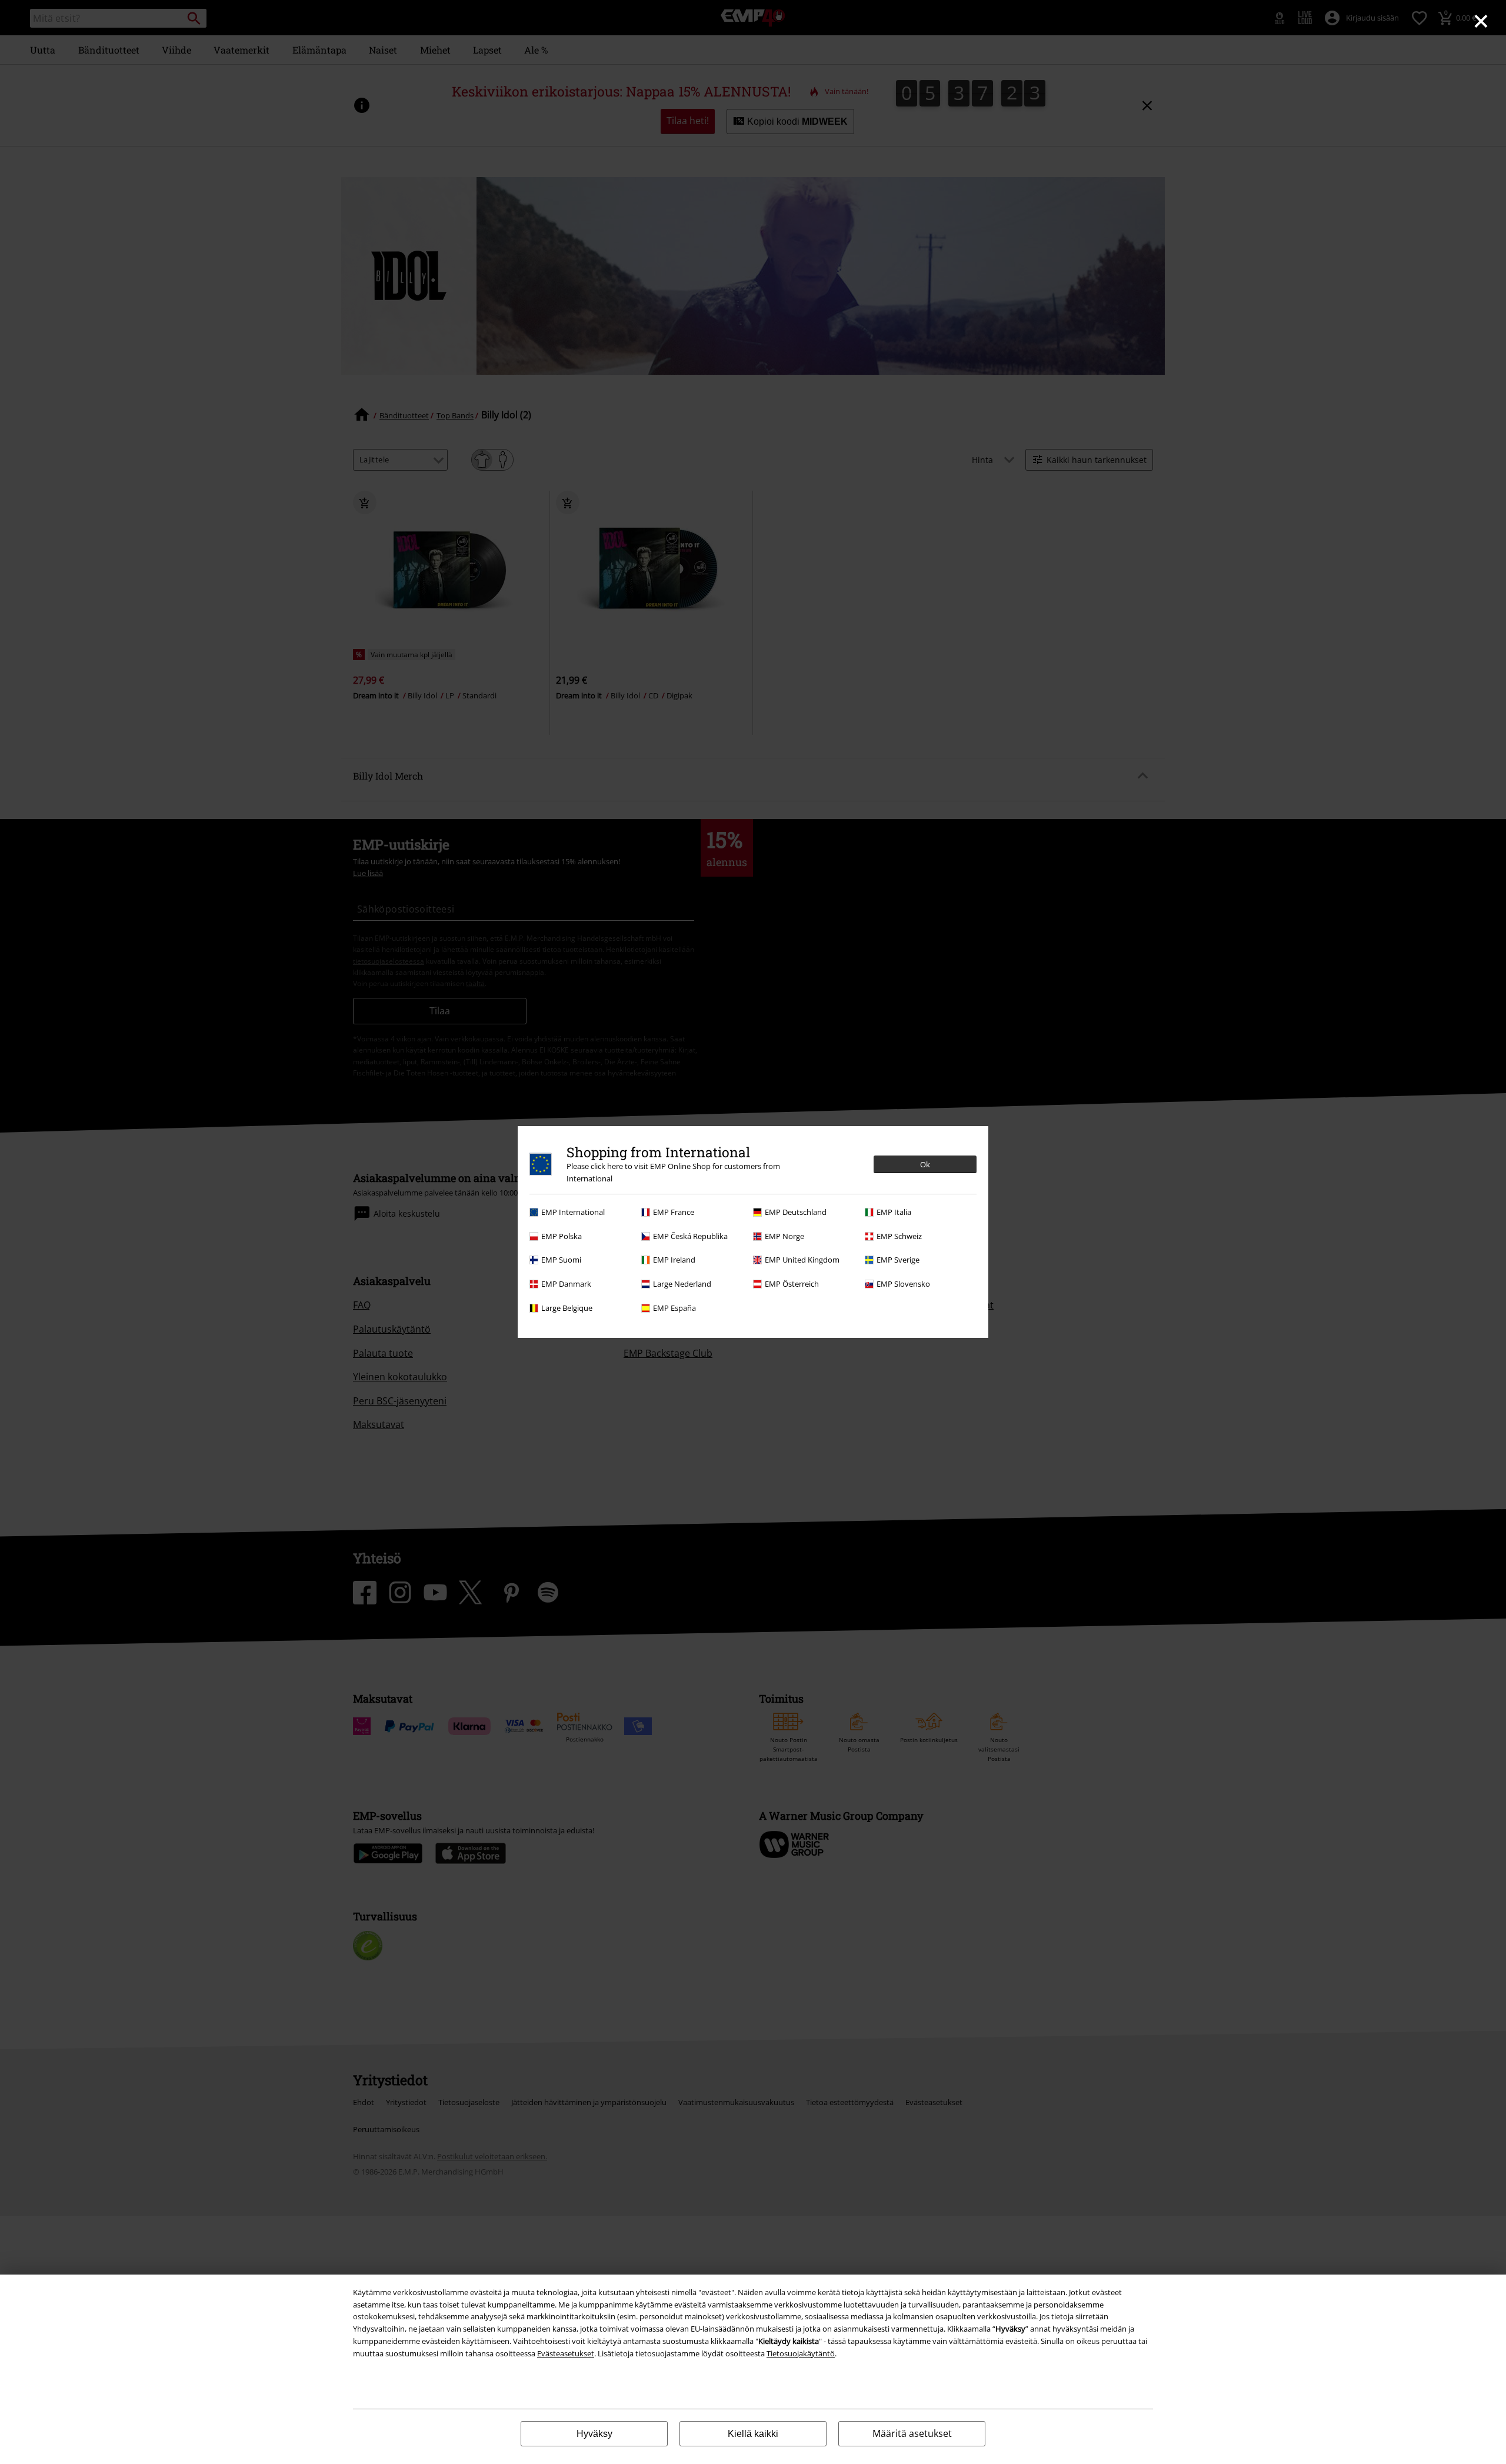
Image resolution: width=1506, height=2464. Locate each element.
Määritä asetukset (912, 2433)
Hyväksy (594, 2434)
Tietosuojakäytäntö (801, 2353)
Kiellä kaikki (753, 2434)
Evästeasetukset (566, 2353)
